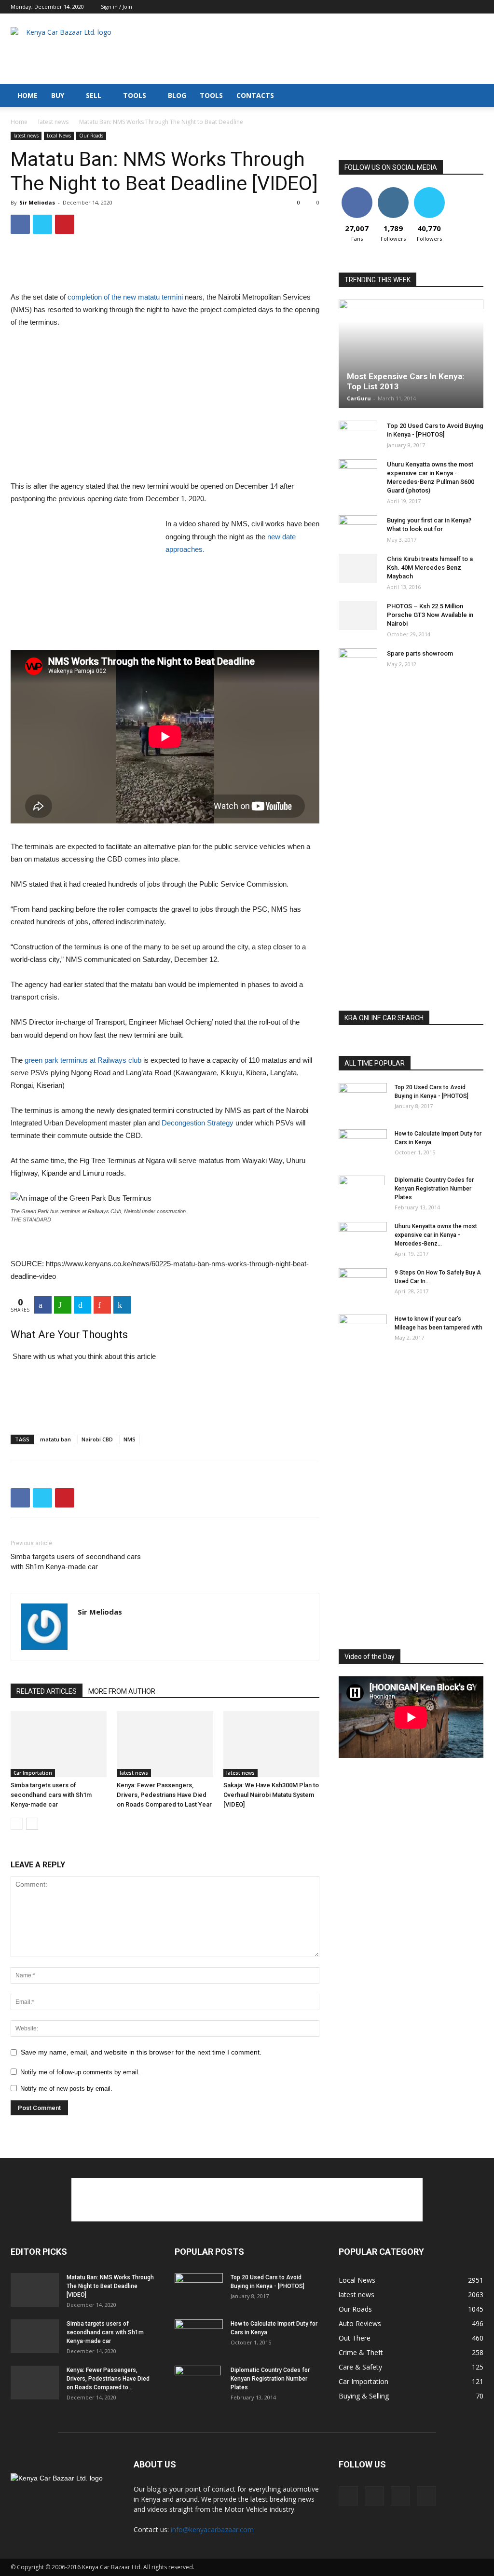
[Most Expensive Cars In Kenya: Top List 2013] (411, 354)
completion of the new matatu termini (125, 297)
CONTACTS (255, 95)
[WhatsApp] (63, 1305)
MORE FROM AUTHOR (122, 1691)
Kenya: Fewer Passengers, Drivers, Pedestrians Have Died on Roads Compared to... (108, 2379)
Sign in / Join (117, 7)
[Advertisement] (308, 49)
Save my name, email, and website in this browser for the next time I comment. (141, 2052)
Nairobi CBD (97, 1439)
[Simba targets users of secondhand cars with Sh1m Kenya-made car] (59, 1744)
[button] (472, 96)
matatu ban (55, 1439)
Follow (393, 191)
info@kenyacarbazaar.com (212, 2529)
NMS (130, 1439)
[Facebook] (428, 7)
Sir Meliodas (37, 202)
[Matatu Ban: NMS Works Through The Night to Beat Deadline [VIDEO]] (35, 2290)
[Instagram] (444, 7)
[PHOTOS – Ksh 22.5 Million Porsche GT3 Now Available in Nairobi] (358, 616)
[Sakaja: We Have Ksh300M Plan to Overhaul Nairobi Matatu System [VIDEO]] (271, 1744)
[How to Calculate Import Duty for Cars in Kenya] (363, 1146)
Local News (59, 136)
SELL (94, 95)
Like (357, 191)
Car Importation (33, 1773)
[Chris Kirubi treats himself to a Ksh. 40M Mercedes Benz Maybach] (358, 568)
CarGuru (359, 398)
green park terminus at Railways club (83, 1060)
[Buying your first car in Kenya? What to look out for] (358, 530)
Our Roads (91, 136)
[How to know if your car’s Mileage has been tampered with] (363, 1330)
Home (19, 122)
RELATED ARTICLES (47, 1691)
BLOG (177, 95)
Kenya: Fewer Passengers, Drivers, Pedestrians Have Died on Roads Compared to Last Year (164, 1795)
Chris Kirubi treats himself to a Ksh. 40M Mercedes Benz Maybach (430, 568)
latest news (53, 122)
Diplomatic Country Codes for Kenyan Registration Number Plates (434, 1189)
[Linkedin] (460, 7)
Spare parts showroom (420, 653)
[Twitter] (476, 7)
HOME (27, 95)
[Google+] (102, 1305)
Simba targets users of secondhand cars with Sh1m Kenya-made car (76, 1562)
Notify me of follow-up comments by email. (80, 2072)
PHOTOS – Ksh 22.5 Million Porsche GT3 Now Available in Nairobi (430, 615)
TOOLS (135, 95)
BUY (58, 95)
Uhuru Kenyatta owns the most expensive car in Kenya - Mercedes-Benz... (436, 1235)
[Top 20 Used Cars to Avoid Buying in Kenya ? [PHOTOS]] (358, 435)
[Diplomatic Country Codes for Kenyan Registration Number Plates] (362, 1192)
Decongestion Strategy (198, 1123)
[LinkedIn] (122, 1305)
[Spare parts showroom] (358, 663)
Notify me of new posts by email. (66, 2089)
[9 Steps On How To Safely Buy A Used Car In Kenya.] (363, 1285)
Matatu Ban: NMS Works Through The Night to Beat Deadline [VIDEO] (110, 2286)
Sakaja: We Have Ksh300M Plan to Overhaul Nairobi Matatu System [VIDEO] (271, 1795)
